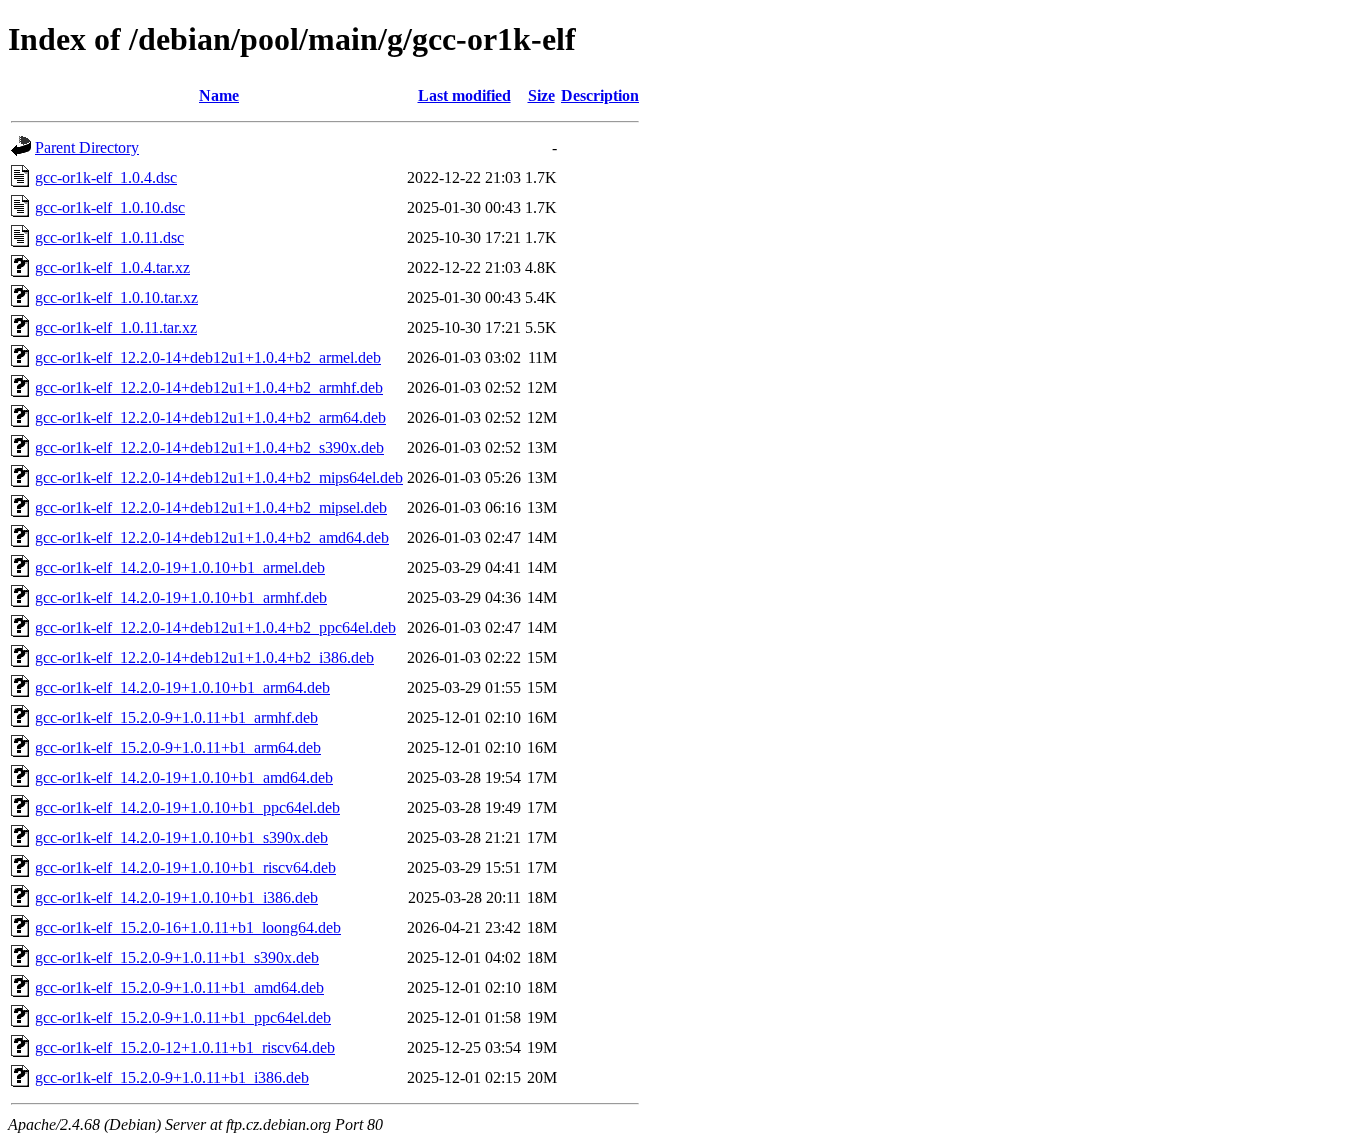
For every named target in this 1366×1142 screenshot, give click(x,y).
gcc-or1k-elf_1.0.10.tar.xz (116, 297)
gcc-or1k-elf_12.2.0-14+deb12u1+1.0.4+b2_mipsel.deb (211, 507)
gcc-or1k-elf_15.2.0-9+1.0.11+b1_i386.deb (172, 1077)
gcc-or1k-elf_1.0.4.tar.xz (112, 267)
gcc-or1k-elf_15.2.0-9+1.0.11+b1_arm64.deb (178, 747)
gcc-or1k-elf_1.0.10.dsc (110, 207)
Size (541, 95)
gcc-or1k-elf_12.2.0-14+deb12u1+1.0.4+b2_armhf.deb (209, 387)
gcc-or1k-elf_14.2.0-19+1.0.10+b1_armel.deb (180, 567)
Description (600, 95)
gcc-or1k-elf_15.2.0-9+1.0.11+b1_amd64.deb (179, 987)
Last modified (464, 95)
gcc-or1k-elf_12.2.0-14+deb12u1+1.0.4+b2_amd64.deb (212, 537)
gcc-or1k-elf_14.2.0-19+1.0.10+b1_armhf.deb (181, 597)
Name (219, 95)
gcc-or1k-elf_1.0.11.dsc (109, 237)
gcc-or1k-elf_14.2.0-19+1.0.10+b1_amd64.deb (184, 777)
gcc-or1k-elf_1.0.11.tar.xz (116, 327)
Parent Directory (87, 147)
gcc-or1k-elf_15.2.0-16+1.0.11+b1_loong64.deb (188, 927)
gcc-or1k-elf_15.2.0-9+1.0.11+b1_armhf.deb (176, 717)
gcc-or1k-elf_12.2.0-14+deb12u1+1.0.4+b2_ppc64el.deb (215, 627)
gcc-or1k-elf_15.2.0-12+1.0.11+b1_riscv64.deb (185, 1047)
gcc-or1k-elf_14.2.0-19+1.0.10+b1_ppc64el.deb (187, 807)
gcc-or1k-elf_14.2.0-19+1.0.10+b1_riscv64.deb (185, 867)
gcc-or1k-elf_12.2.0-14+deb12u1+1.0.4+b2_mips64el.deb (219, 477)
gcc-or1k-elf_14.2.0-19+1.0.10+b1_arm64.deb (182, 687)
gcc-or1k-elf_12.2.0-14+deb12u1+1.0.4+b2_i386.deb (204, 657)
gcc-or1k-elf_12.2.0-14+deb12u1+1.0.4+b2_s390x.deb (209, 447)
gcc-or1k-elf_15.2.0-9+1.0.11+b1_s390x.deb (177, 957)
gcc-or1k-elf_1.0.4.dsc (106, 177)
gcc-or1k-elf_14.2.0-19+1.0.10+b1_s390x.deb (181, 837)
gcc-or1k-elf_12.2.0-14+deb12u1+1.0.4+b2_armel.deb (208, 357)
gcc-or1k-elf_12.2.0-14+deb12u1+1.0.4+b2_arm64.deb (210, 417)
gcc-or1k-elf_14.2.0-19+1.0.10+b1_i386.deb (176, 897)
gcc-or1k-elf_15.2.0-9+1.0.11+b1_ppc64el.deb (183, 1017)
